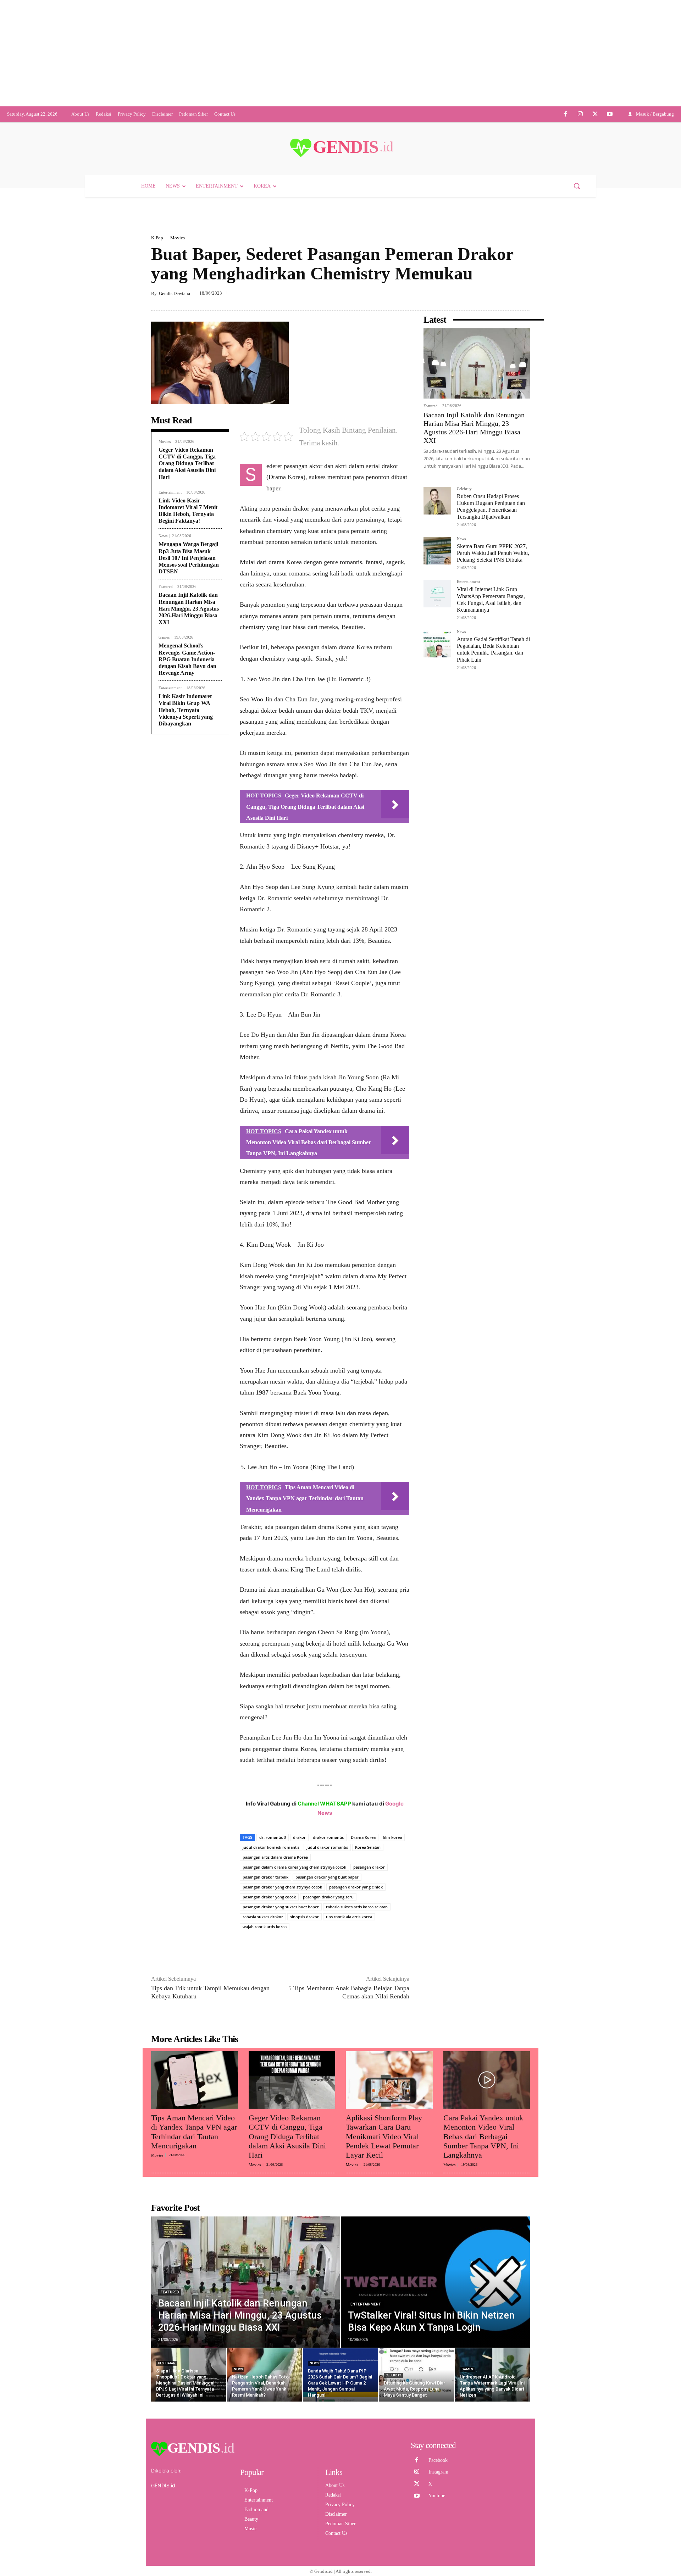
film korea (392, 1885)
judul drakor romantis (327, 1895)
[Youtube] (610, 162)
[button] (577, 233)
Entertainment (170, 540)
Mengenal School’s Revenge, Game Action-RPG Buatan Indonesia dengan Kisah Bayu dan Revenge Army (187, 707)
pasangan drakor (369, 1915)
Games (164, 685)
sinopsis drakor (304, 1964)
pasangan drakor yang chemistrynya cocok (282, 1934)
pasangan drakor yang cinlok (356, 1934)
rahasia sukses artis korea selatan (357, 1954)
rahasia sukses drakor (263, 1964)
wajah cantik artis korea (265, 1974)
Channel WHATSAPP (324, 1851)
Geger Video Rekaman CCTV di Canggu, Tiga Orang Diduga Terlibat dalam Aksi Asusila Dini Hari (187, 511)
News (163, 583)
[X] (595, 162)
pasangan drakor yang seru (328, 1944)
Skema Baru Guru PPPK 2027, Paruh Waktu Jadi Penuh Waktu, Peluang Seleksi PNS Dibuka (493, 600)
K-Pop (157, 285)
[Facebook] (566, 162)
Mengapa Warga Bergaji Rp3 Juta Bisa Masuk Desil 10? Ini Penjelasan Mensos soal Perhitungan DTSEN (189, 605)
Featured (166, 634)
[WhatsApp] (506, 341)
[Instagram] (580, 162)
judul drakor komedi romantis (271, 1895)
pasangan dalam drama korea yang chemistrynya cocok (294, 1915)
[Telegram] (523, 341)
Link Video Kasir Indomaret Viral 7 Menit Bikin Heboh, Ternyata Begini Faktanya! (188, 558)
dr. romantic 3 (273, 1885)
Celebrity (464, 536)
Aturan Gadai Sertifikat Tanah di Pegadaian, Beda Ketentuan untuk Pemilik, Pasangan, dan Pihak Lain (493, 697)
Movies (178, 285)
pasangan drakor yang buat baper (327, 1924)
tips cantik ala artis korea (349, 1964)
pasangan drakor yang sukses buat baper (281, 1954)
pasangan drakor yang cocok (269, 1944)
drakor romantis (328, 1885)
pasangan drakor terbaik (265, 1924)
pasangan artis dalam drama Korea (275, 1905)
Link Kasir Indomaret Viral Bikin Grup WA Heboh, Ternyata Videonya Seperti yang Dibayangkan (186, 757)
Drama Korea (363, 1885)
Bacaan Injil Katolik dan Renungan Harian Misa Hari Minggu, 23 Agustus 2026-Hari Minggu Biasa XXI (189, 656)
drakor (299, 1885)
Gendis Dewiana (175, 341)
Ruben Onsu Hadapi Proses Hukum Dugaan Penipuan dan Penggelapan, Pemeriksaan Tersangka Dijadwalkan (491, 554)
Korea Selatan (368, 1895)
